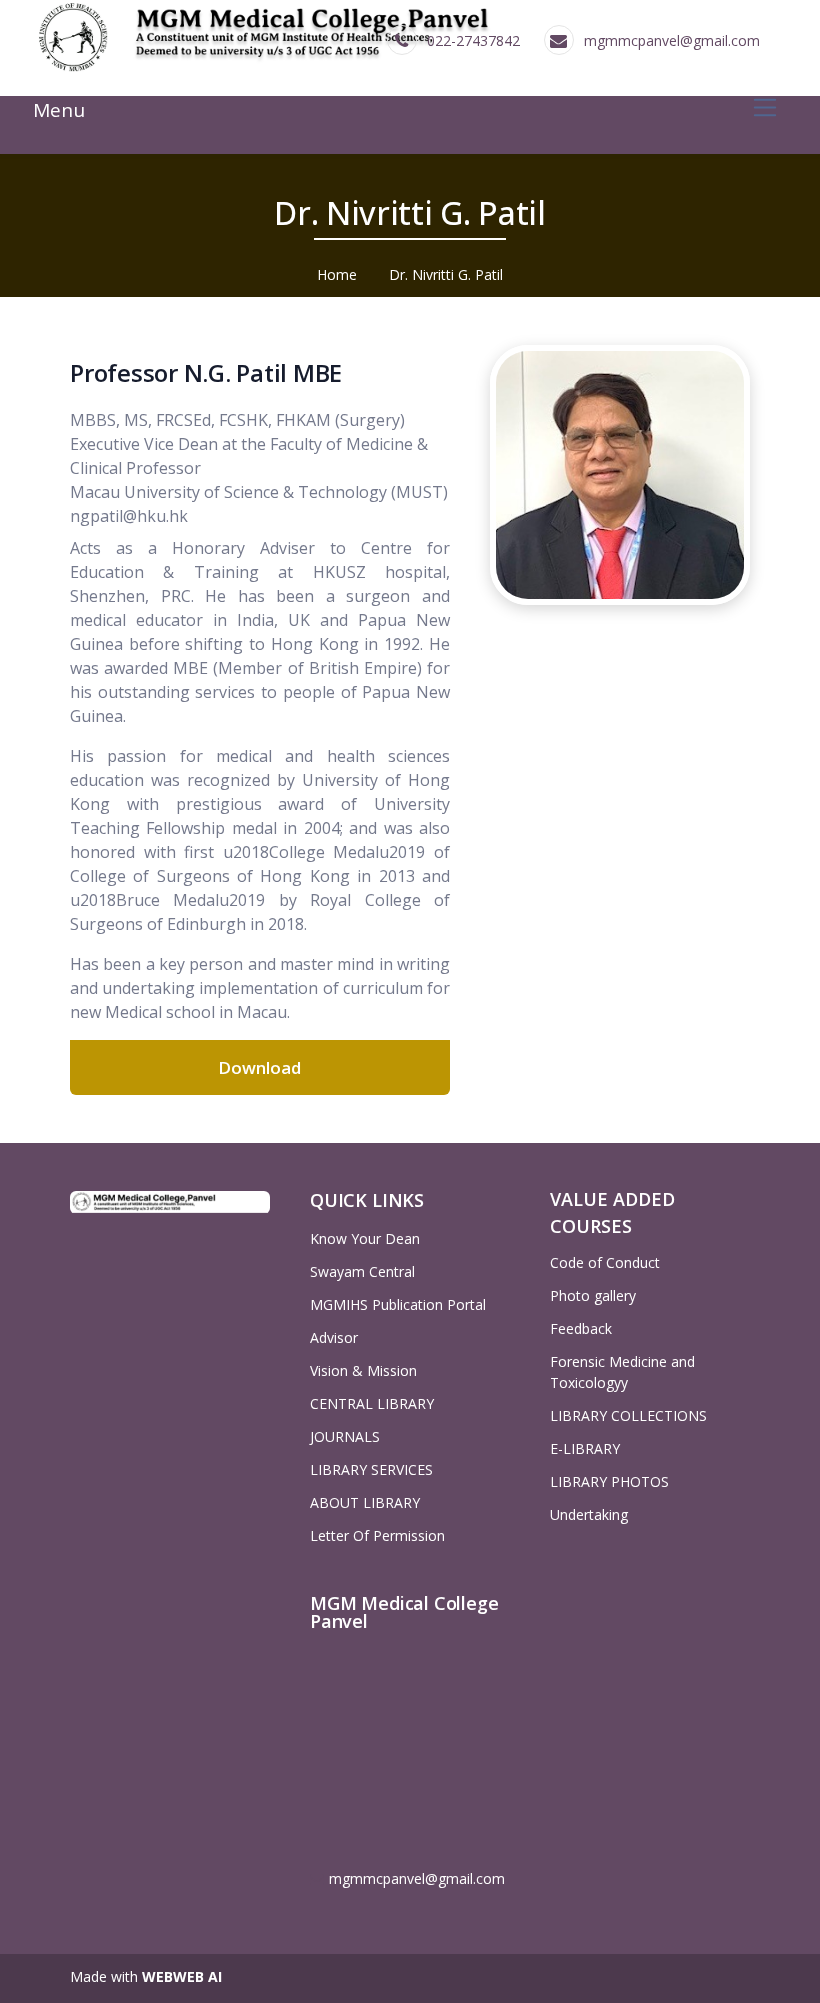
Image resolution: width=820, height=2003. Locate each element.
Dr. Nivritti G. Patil (446, 274)
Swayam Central (362, 1271)
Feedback (581, 1328)
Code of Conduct (605, 1262)
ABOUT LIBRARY (365, 1502)
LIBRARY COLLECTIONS (628, 1415)
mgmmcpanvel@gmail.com (672, 40)
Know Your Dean (365, 1238)
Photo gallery (593, 1295)
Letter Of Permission (377, 1535)
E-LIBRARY (585, 1448)
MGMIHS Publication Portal (398, 1304)
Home (337, 274)
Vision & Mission (363, 1370)
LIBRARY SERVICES (371, 1469)
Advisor (334, 1337)
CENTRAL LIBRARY (372, 1403)
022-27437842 (473, 40)
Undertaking (589, 1514)
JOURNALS (345, 1436)
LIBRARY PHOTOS (609, 1481)
